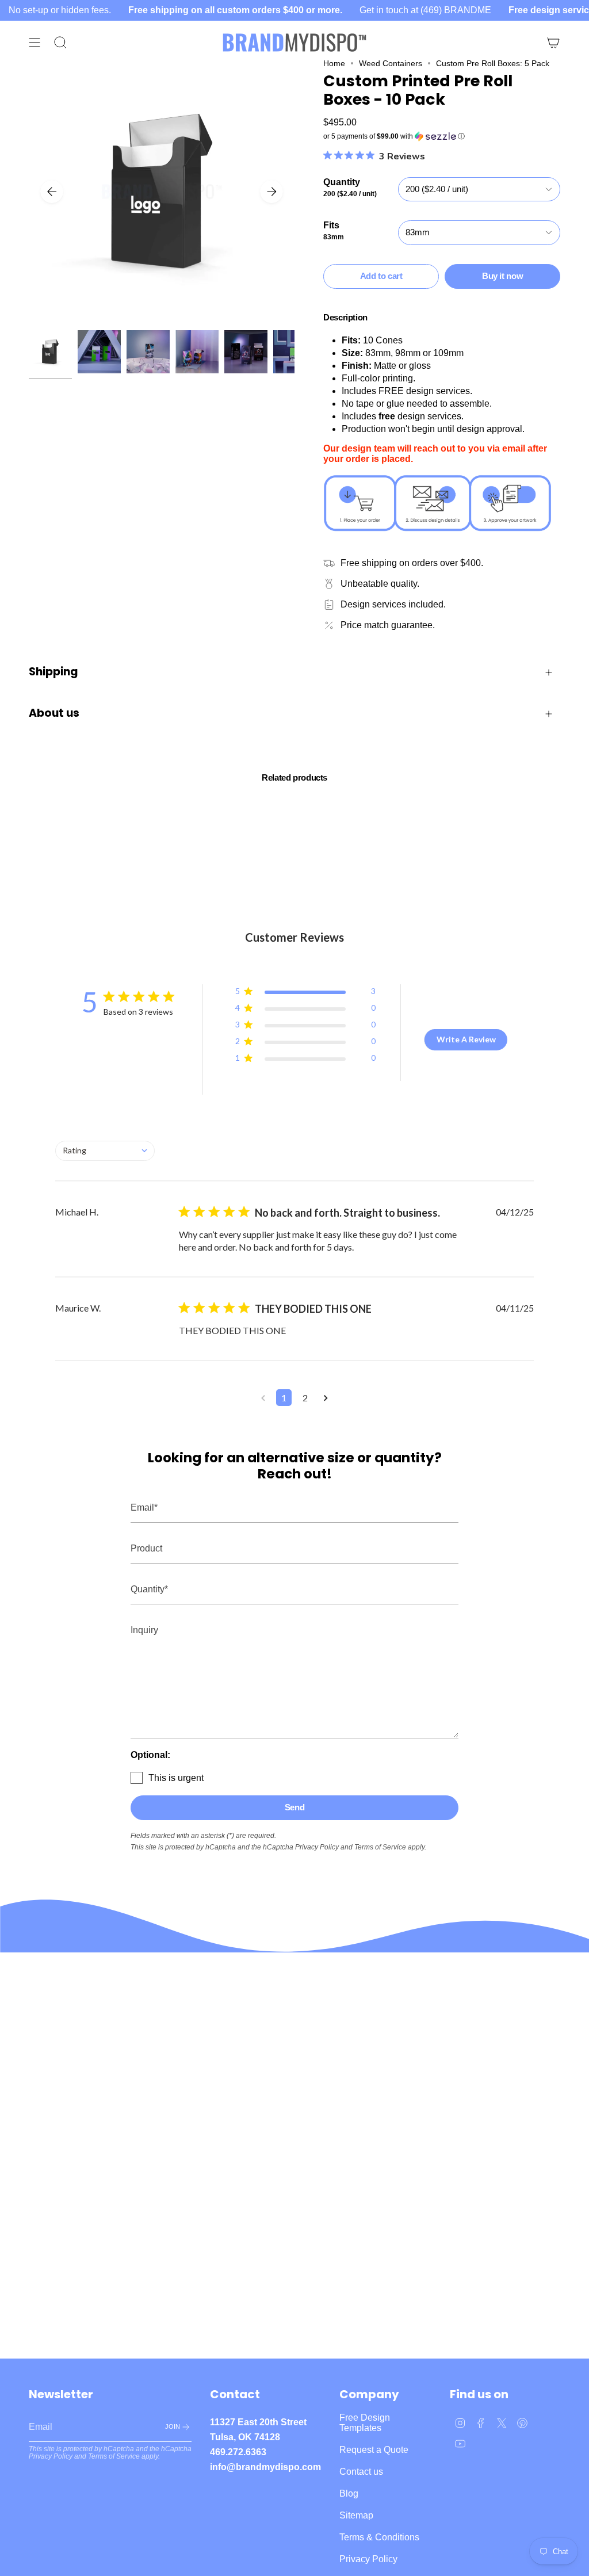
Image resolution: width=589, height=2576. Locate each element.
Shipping (53, 672)
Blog (349, 2493)
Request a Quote (374, 2450)
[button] (442, 136)
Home (334, 63)
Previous (52, 192)
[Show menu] (35, 43)
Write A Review (466, 1039)
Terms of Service (380, 1847)
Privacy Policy (317, 1847)
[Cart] (553, 43)
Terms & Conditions (379, 2537)
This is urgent (176, 1778)
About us (54, 713)
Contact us (361, 2472)
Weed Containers (391, 63)
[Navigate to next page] (326, 1398)
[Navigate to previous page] (263, 1398)
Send (295, 1807)
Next (271, 192)
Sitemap (356, 2515)
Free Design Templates (365, 2423)
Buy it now (502, 276)
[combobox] (105, 1151)
